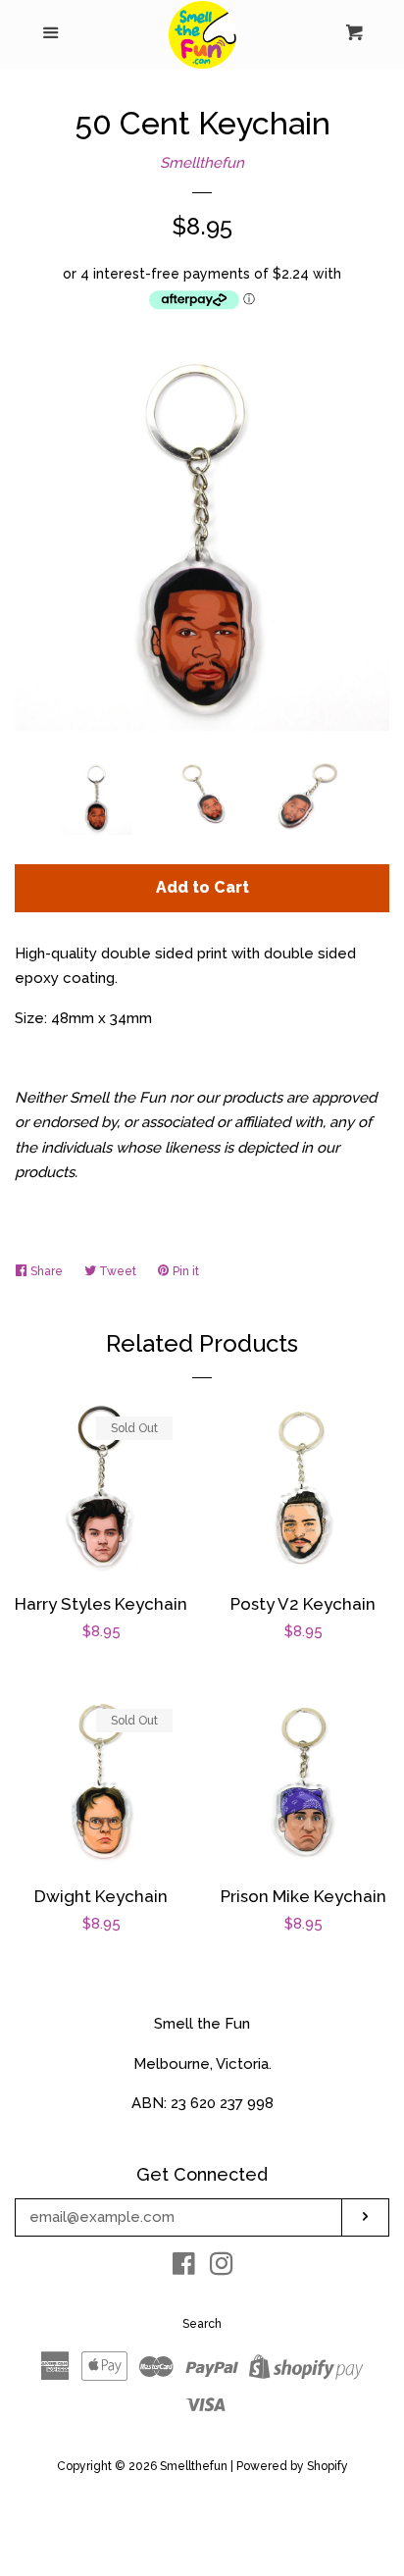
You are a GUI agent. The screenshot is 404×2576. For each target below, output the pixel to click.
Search (202, 2324)
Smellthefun (202, 163)
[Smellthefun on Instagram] (222, 2268)
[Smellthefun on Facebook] (184, 2268)
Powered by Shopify (292, 2466)
